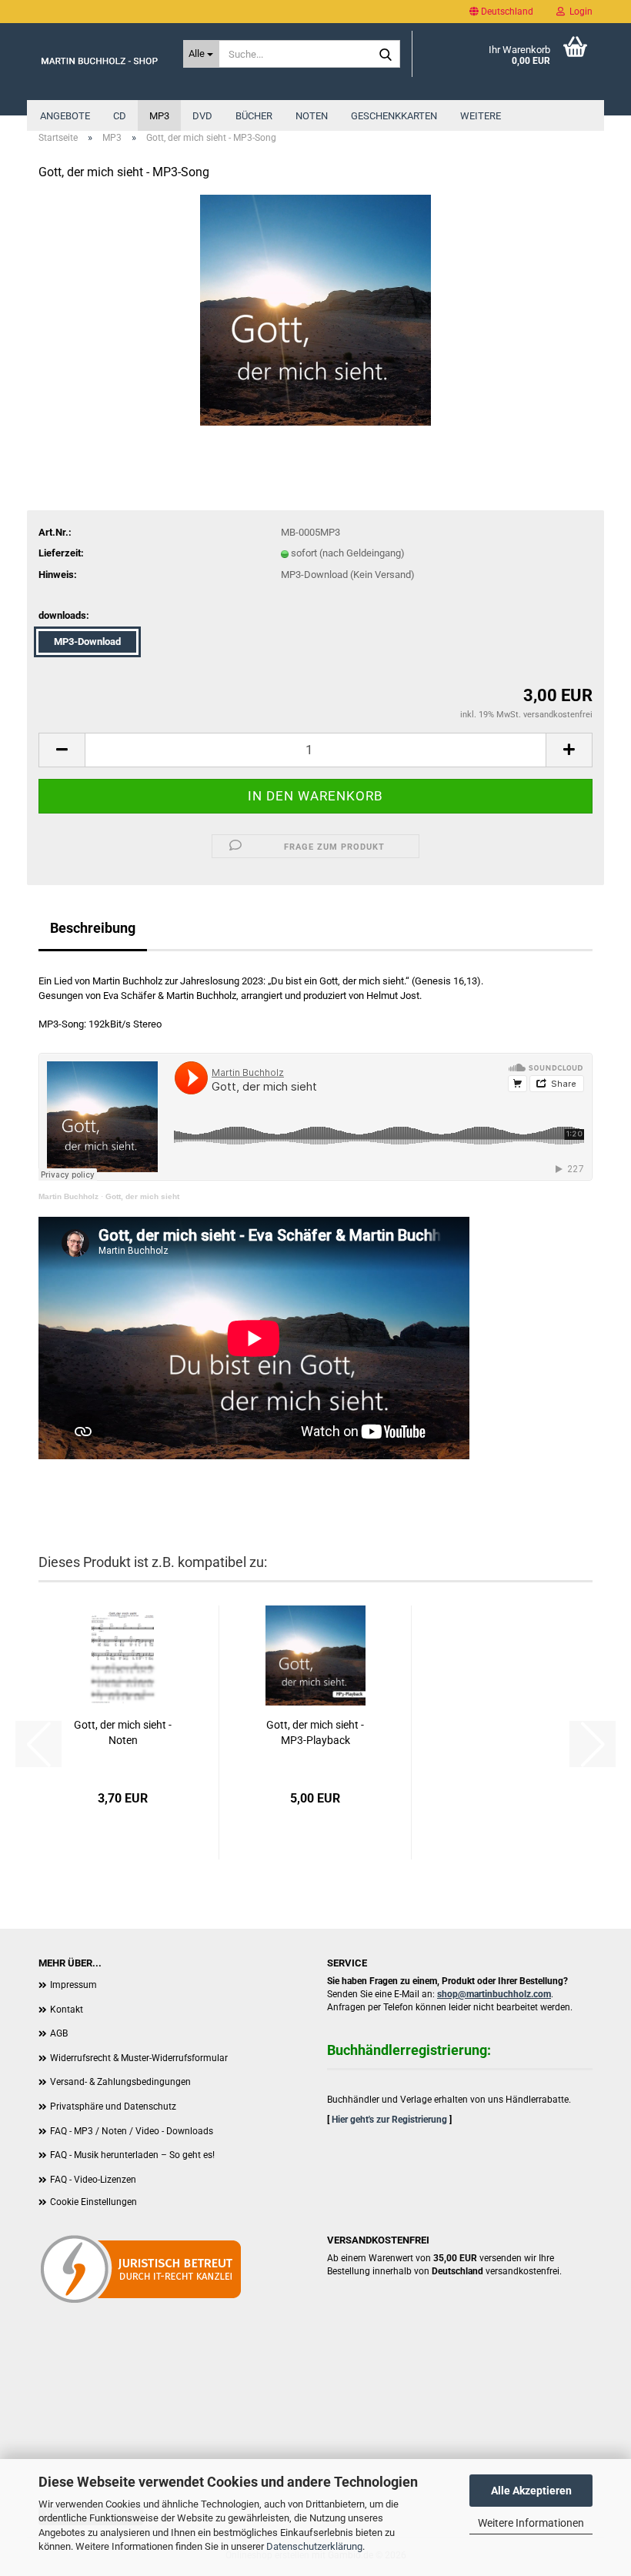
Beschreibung (93, 928)
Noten (312, 116)
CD (120, 116)
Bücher (254, 116)
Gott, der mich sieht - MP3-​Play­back (315, 1732)
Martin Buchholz (68, 1196)
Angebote (65, 116)
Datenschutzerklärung (314, 2546)
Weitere (481, 116)
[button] (501, 12)
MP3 (159, 116)
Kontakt (67, 2010)
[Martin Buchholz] (99, 62)
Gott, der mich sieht (142, 1196)
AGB (59, 2033)
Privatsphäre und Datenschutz (113, 2107)
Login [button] (579, 12)
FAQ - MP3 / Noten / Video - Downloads (132, 2131)
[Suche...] (386, 55)
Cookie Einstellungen (93, 2202)
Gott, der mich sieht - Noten (123, 1732)
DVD (202, 116)
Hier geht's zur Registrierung (389, 2120)
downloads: (64, 615)
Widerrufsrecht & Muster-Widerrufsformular (139, 2058)
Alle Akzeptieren (531, 2491)
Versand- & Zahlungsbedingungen (120, 2082)
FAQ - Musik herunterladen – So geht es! (132, 2155)
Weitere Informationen (531, 2523)
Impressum (73, 1985)
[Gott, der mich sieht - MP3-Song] (315, 310)
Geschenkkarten (394, 116)
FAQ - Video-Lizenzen (93, 2180)
